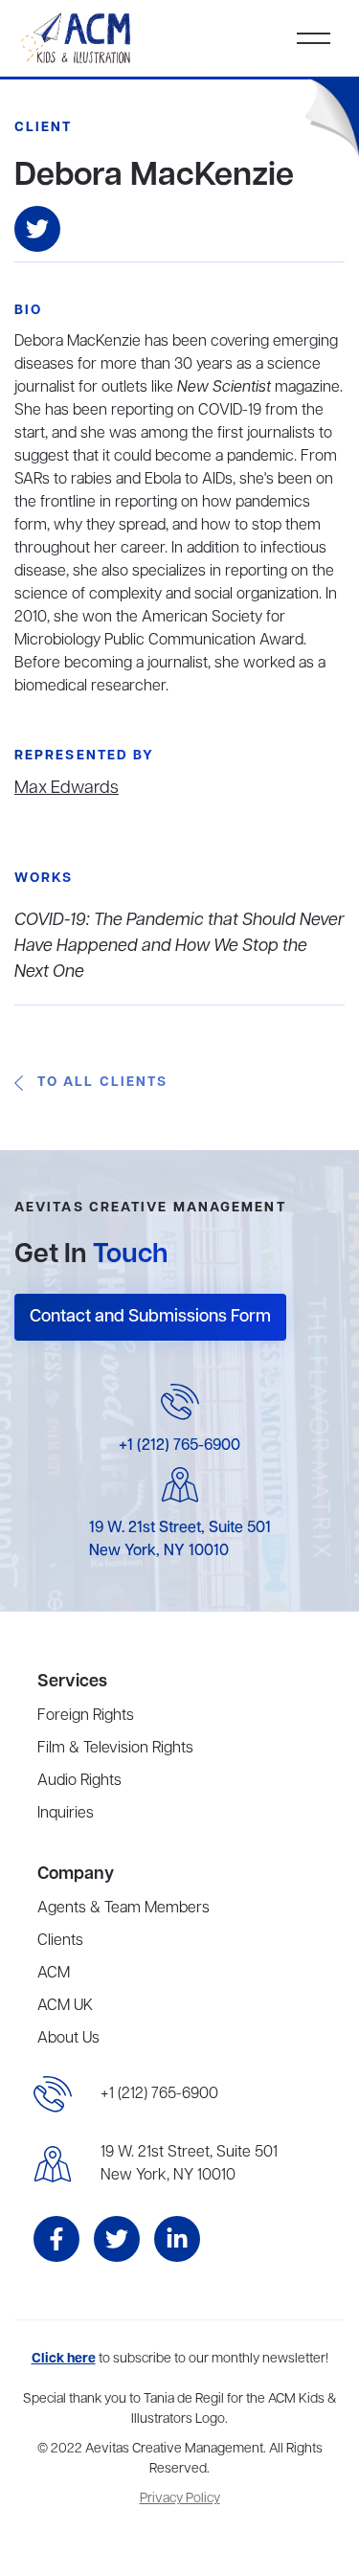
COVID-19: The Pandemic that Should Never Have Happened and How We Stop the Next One (179, 946)
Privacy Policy (180, 2499)
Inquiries (66, 1814)
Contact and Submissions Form (150, 1317)
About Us (68, 2039)
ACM (54, 1974)
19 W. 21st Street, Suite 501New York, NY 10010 (189, 2164)
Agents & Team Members (123, 1909)
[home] (78, 38)
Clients (60, 1941)
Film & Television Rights (115, 1749)
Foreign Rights (86, 1716)
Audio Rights (79, 1781)
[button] (314, 38)
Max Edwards (67, 788)
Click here (64, 2359)
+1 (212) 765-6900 (179, 1446)
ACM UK (65, 2006)
